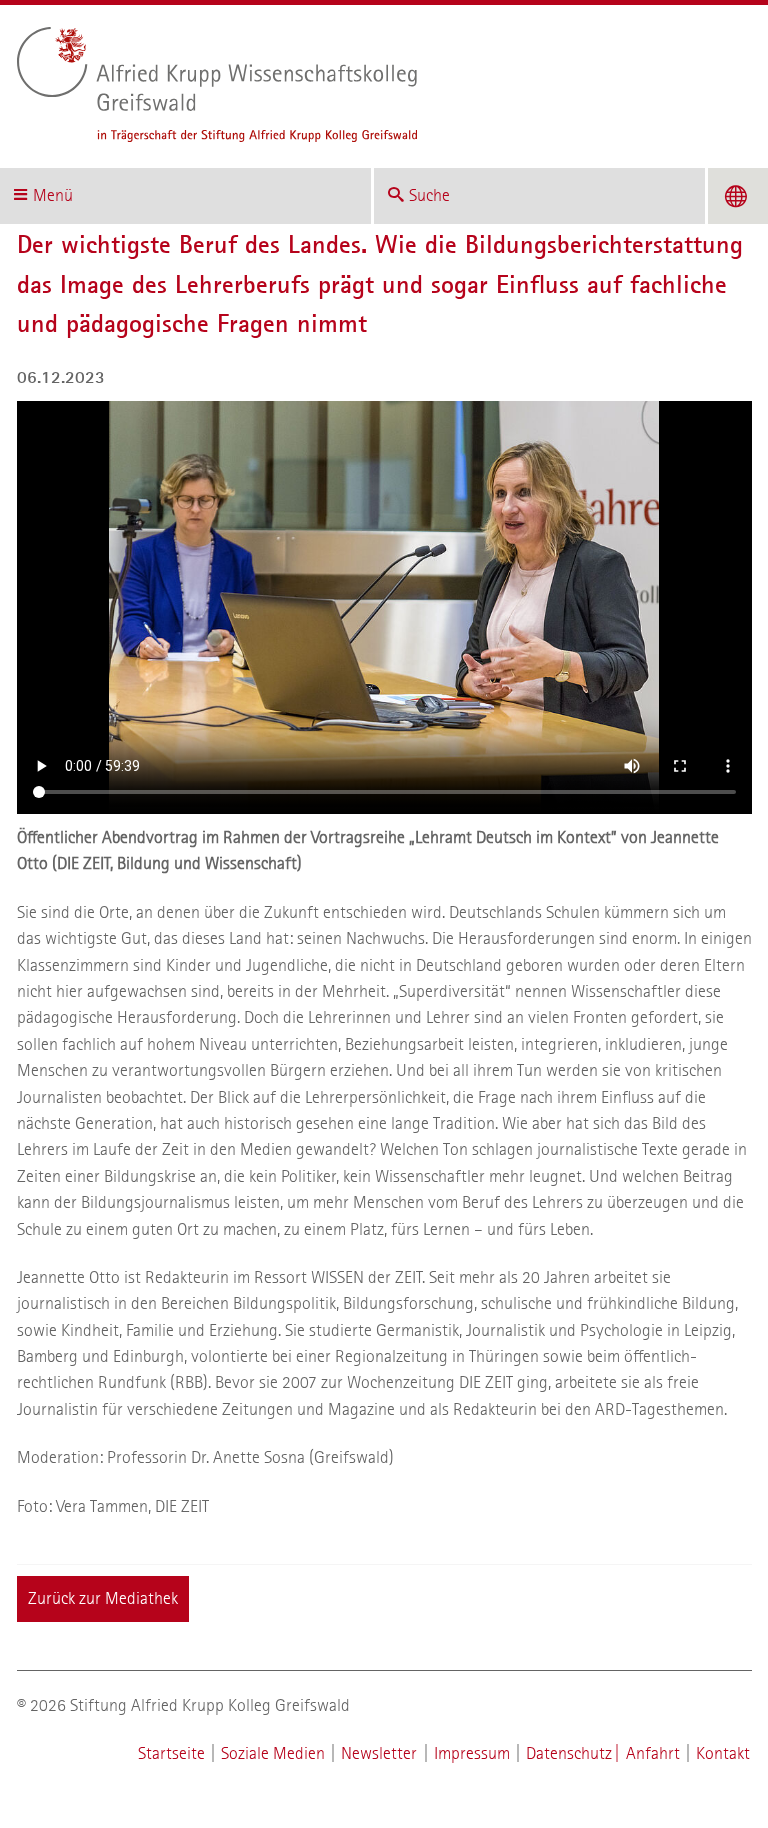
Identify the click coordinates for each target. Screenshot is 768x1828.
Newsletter (379, 1753)
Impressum (472, 1753)
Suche (429, 195)
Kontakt (723, 1753)
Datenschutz (569, 1753)
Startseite (171, 1753)
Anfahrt (653, 1753)
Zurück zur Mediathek (103, 1598)
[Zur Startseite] (376, 84)
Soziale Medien (273, 1753)
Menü (53, 195)
